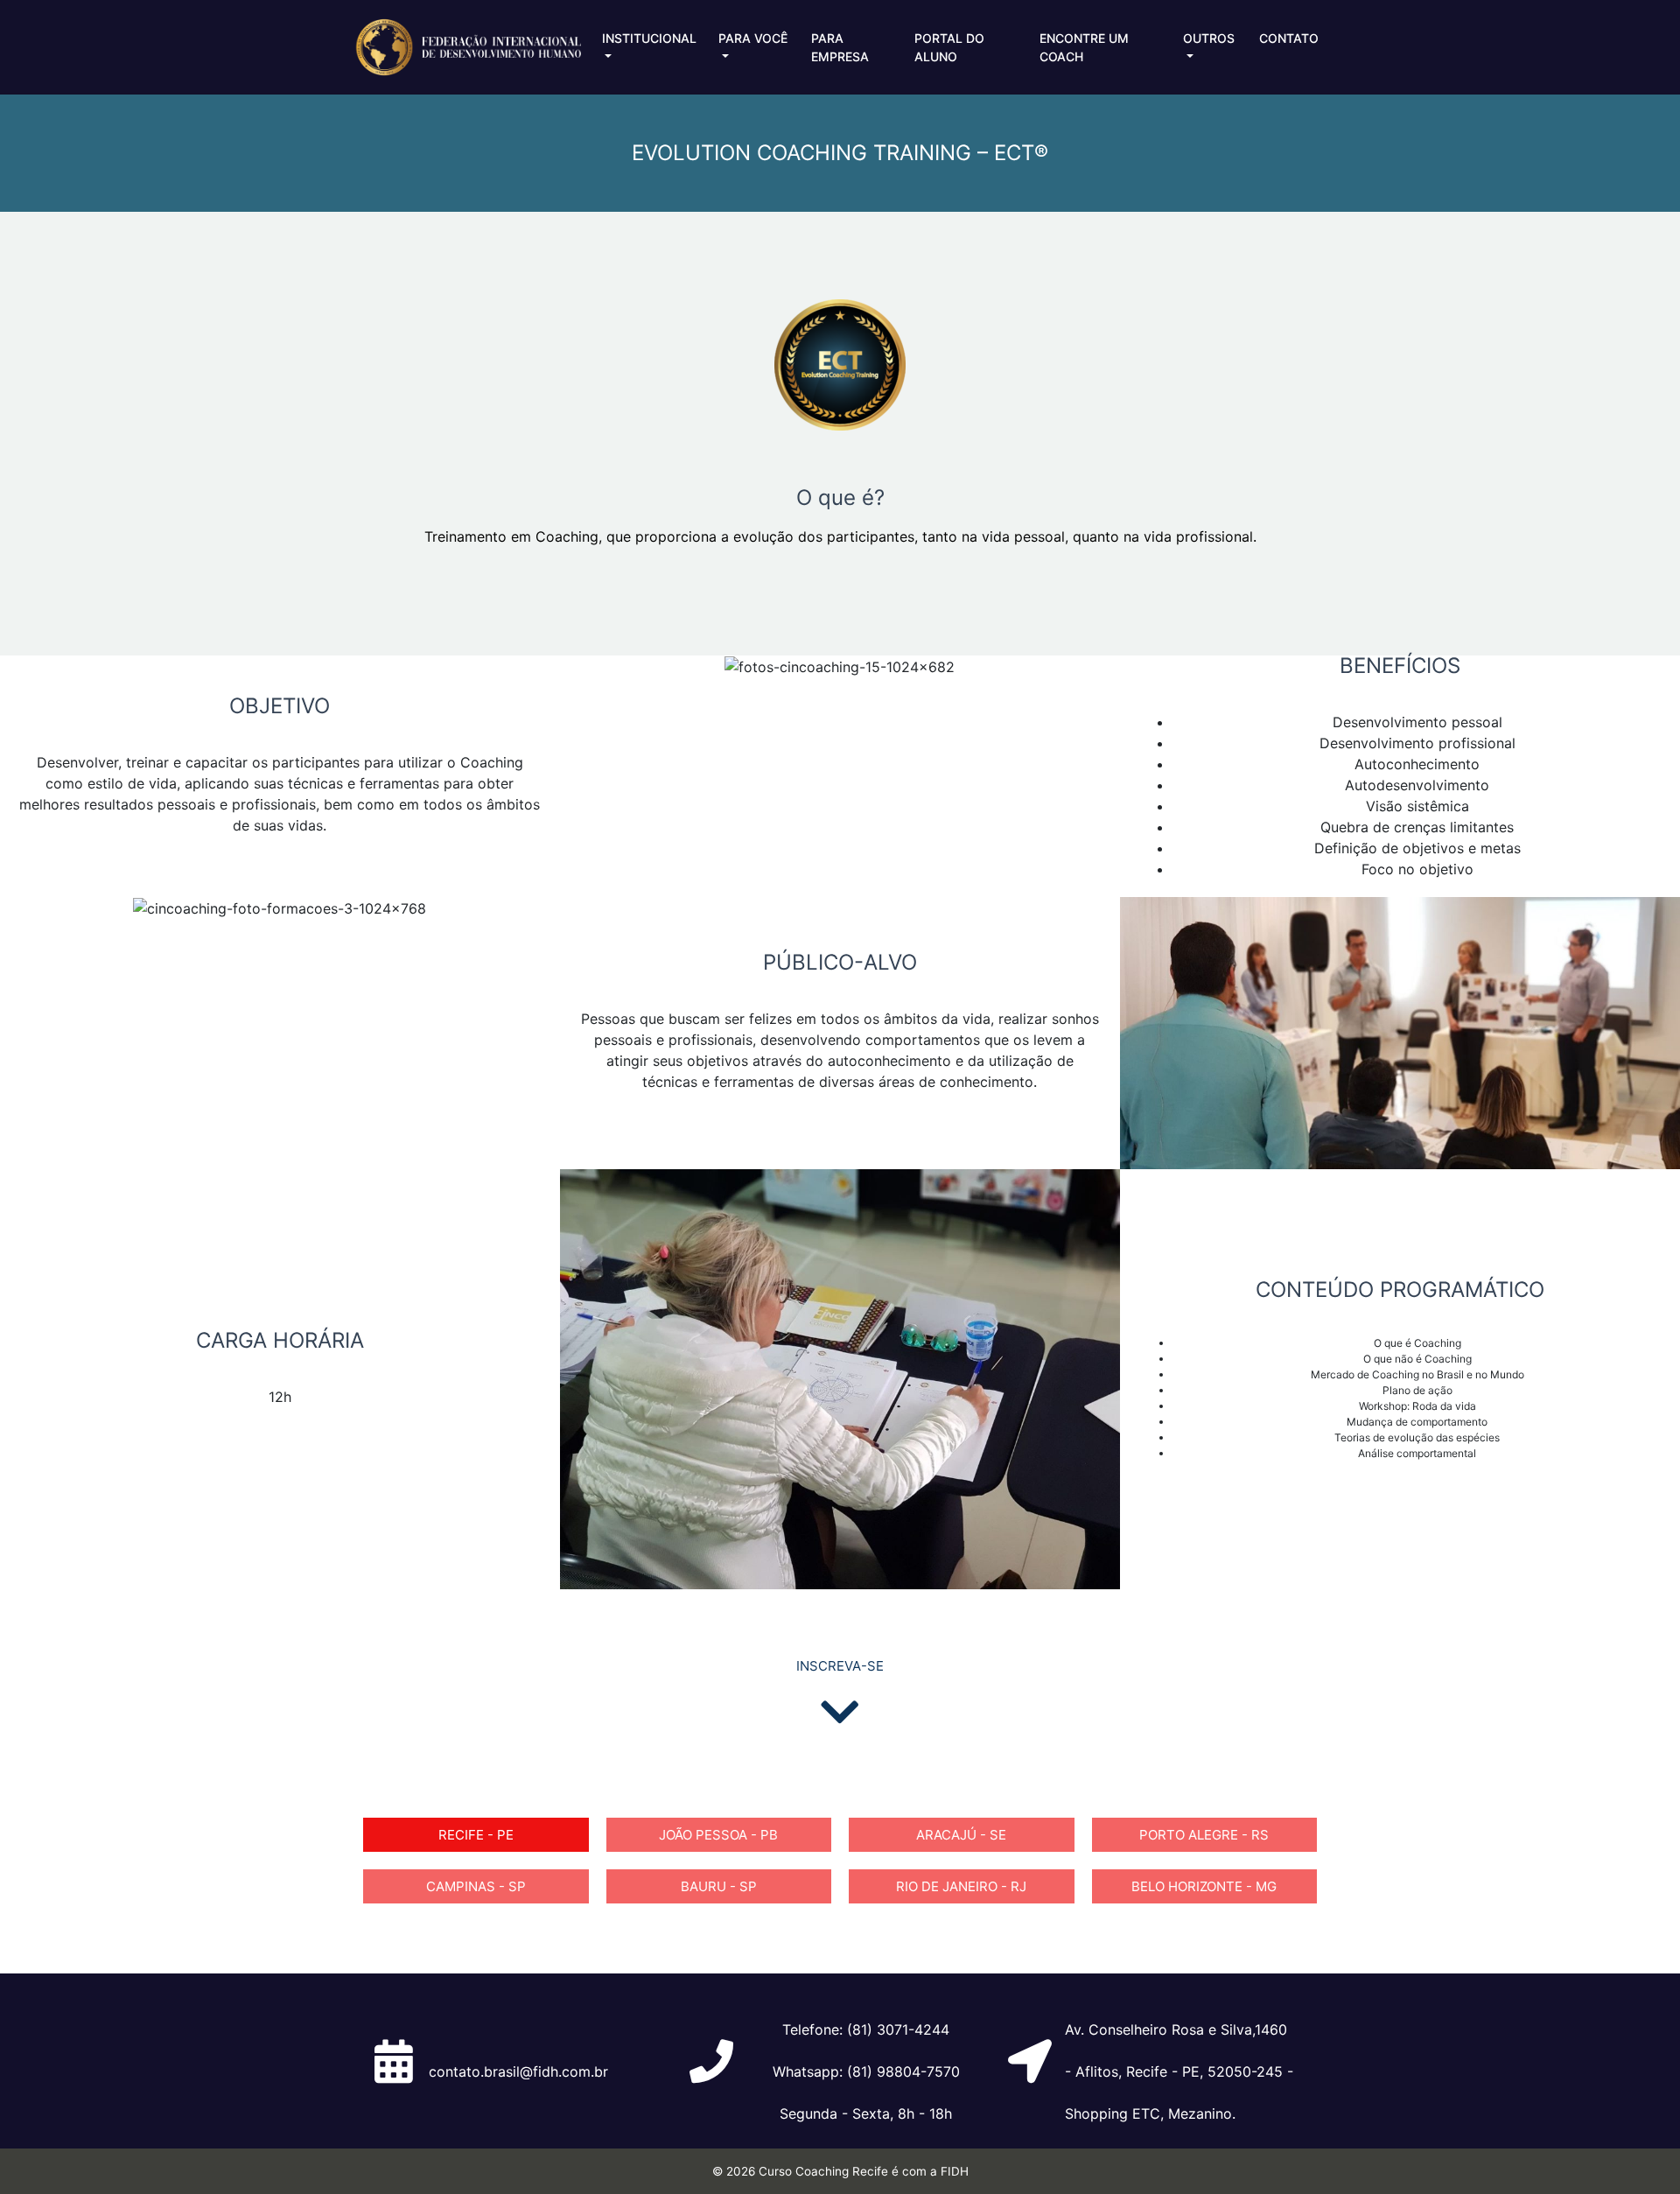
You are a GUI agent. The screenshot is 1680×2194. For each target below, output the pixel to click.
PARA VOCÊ (753, 38)
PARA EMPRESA (840, 47)
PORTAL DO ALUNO (949, 47)
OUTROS (1209, 38)
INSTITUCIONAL (649, 38)
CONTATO (1289, 38)
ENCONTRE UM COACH (1084, 47)
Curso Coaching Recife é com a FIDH (864, 2171)
